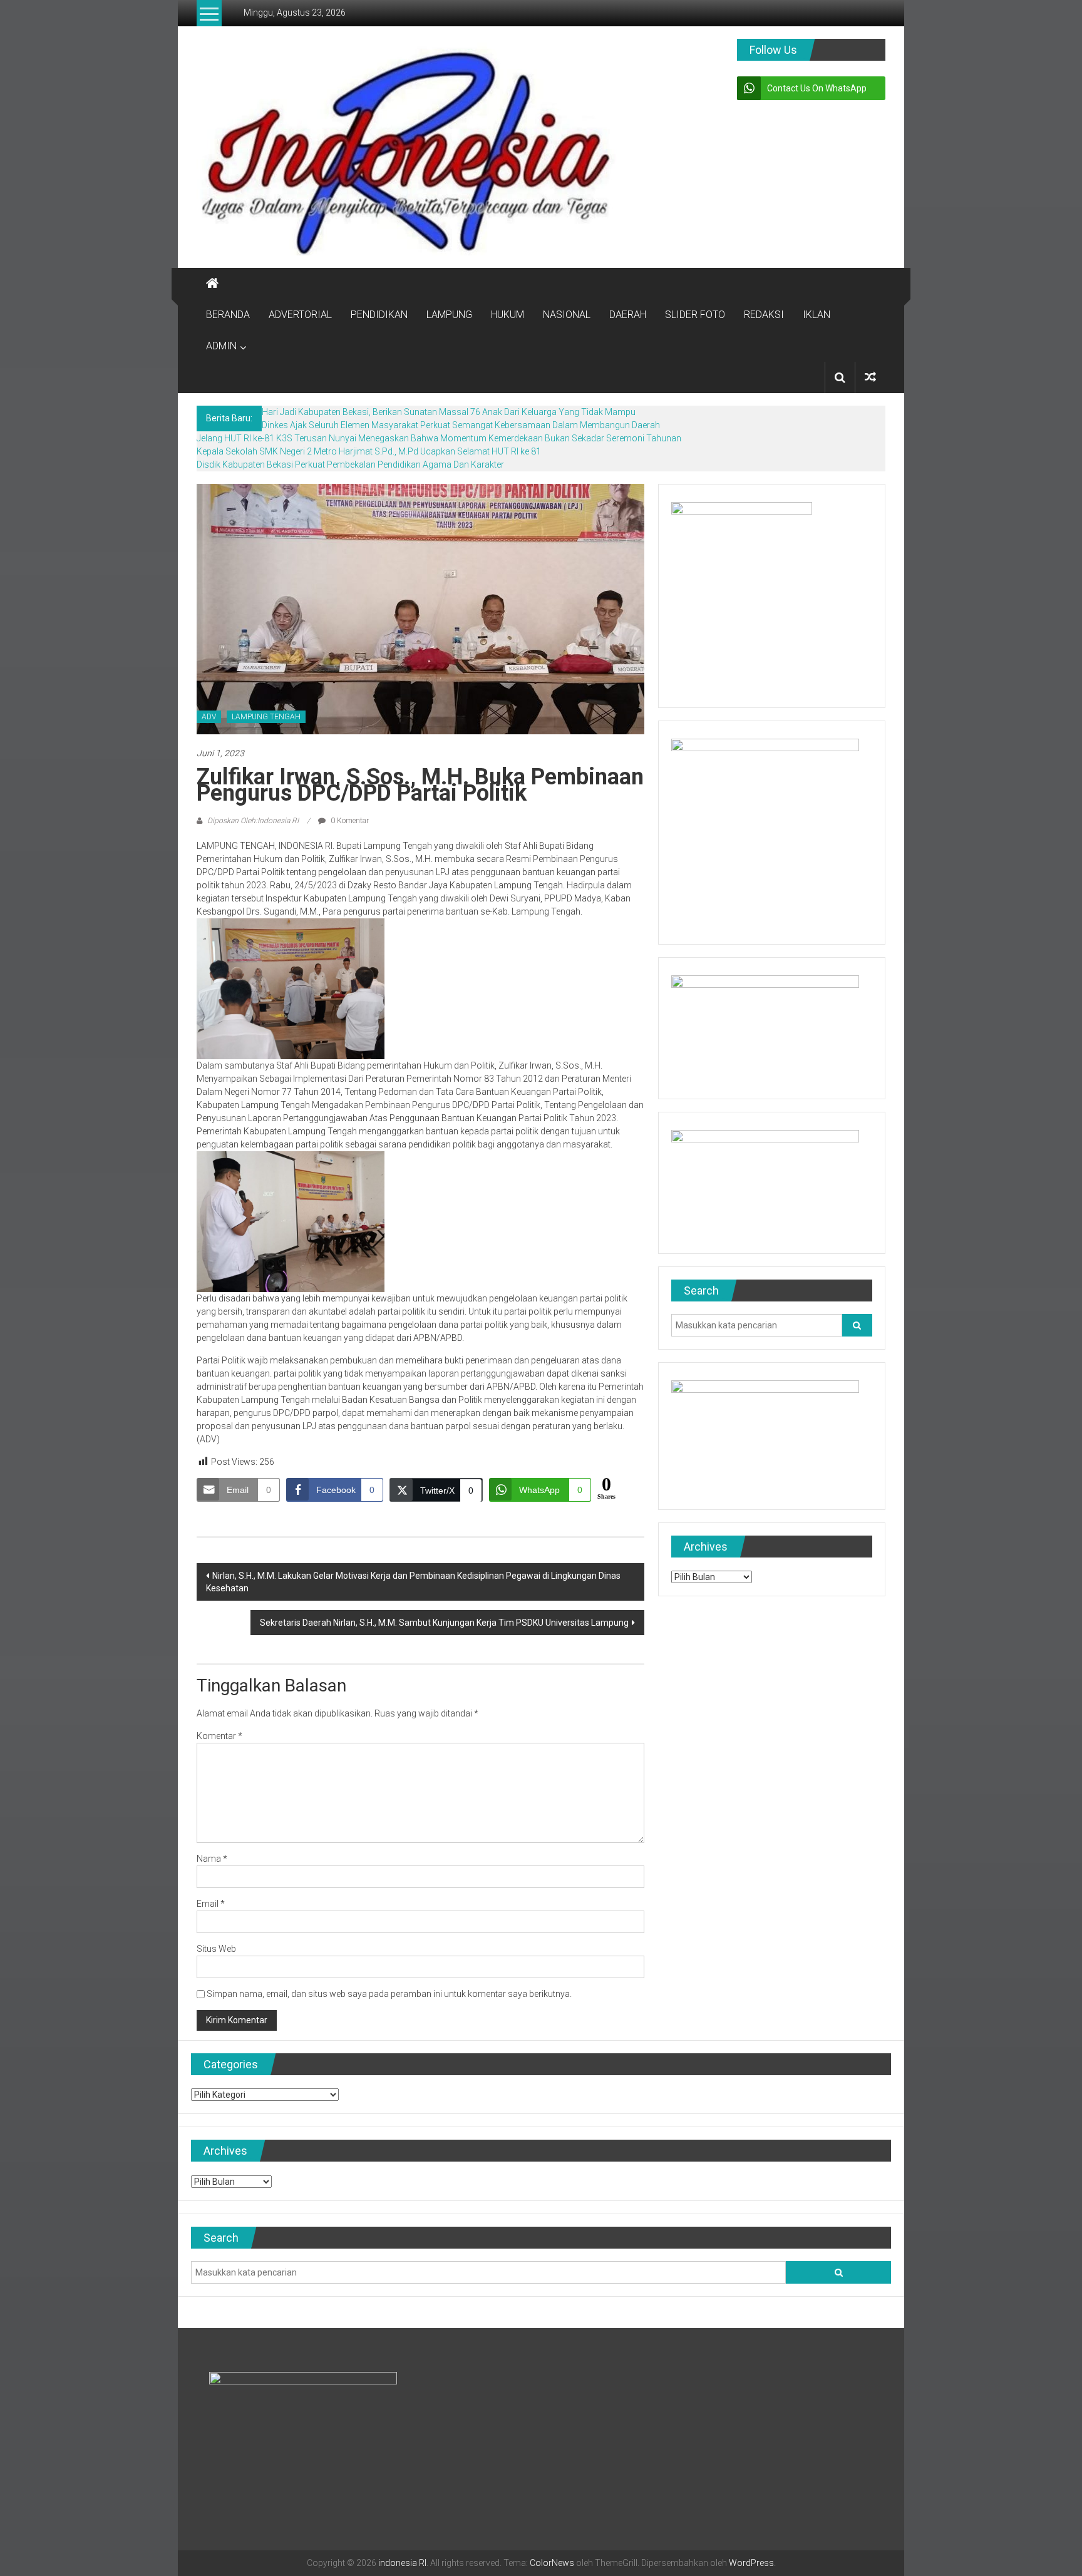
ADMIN (221, 346)
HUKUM (508, 315)
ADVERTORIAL (300, 315)
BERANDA (228, 315)
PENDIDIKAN (379, 315)
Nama (212, 1859)
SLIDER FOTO (695, 315)
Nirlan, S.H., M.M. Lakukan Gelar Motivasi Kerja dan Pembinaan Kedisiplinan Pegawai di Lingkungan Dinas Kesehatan (413, 1582)
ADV (209, 717)
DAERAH (628, 315)
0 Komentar (349, 821)
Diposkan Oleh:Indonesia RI (253, 821)
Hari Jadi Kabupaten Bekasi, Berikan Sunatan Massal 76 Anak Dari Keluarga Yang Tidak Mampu (449, 412)
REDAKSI (764, 315)
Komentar (219, 1736)
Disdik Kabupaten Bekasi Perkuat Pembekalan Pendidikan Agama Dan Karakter (350, 464)
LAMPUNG (449, 315)
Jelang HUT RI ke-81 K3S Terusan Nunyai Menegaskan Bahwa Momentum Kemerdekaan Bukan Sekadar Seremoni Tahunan (439, 438)
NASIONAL (567, 315)
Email (211, 1904)
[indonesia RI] (212, 284)
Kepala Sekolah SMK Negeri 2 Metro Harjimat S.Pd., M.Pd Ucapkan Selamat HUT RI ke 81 (369, 451)
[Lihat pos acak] (870, 377)
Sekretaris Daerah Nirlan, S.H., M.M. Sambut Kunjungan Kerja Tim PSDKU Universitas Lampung (444, 1623)
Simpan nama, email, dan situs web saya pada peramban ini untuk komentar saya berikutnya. (389, 1994)
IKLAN (817, 315)
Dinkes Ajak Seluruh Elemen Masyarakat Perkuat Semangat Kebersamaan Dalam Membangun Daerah (461, 425)
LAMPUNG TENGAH (266, 717)
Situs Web (216, 1949)
